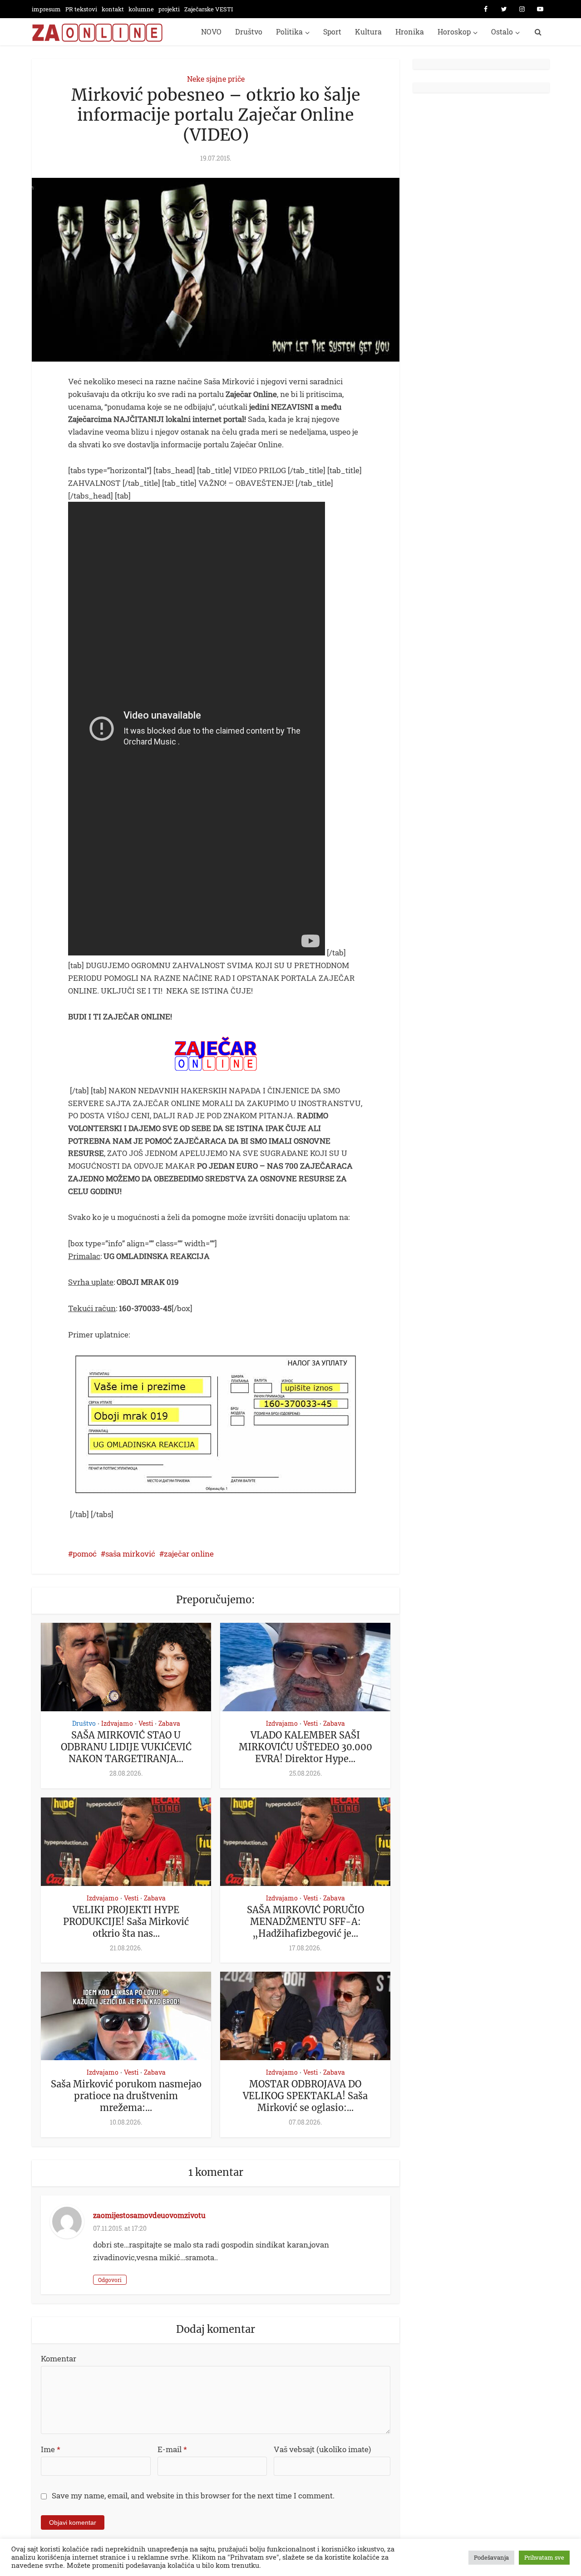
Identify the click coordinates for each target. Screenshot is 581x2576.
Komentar (59, 2358)
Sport (332, 32)
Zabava (169, 1723)
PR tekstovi (81, 9)
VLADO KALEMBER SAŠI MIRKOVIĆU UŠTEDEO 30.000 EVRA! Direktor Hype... (305, 1747)
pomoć (85, 1554)
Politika (289, 32)
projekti (169, 9)
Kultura (368, 32)
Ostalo (502, 32)
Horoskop (454, 32)
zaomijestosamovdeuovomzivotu (149, 2215)
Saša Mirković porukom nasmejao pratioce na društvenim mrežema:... (126, 2096)
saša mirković (130, 1554)
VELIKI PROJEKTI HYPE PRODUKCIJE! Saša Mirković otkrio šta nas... (126, 1922)
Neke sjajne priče (216, 79)
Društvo (249, 32)
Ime (51, 2449)
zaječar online (189, 1554)
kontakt (113, 9)
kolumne (141, 9)
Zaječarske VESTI (209, 9)
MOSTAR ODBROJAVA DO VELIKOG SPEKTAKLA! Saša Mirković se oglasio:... (305, 2096)
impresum (46, 9)
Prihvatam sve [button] (544, 2557)
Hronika (410, 32)
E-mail (172, 2449)
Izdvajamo (117, 1723)
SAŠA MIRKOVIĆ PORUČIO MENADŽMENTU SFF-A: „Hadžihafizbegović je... (305, 1922)
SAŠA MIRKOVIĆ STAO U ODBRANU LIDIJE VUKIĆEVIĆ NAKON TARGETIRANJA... (126, 1747)
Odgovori (110, 2280)
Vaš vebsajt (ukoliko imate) (322, 2449)
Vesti (146, 1723)
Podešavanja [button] (491, 2557)
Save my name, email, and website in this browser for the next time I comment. (193, 2495)
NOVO (211, 32)
